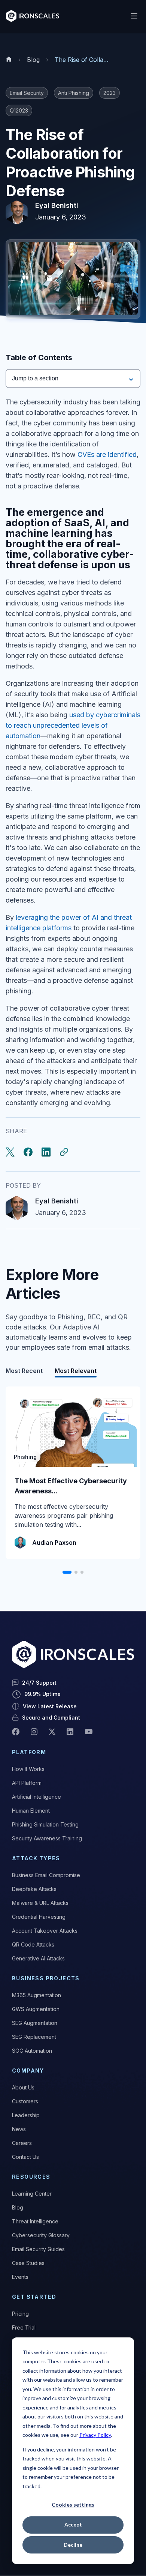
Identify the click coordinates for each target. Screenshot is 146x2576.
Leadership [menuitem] (26, 2115)
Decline (73, 2545)
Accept (73, 2524)
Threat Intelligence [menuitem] (35, 2221)
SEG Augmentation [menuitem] (35, 2023)
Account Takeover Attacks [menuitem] (45, 1931)
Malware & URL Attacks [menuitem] (40, 1903)
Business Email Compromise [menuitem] (46, 1875)
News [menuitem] (19, 2129)
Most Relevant (76, 1371)
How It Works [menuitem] (28, 1769)
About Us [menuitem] (23, 2087)
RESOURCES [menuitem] (31, 2177)
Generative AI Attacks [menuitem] (38, 1958)
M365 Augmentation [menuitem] (36, 1995)
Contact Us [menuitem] (25, 2157)
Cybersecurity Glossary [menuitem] (41, 2235)
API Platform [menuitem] (27, 1783)
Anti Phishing (74, 93)
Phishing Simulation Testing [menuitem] (45, 1824)
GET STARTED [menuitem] (34, 2297)
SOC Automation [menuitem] (32, 2051)
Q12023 (19, 110)
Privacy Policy (95, 2435)
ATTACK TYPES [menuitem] (36, 1858)
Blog (33, 60)
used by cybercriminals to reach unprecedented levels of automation (73, 725)
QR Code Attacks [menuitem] (33, 1944)
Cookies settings (73, 2505)
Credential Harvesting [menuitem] (39, 1917)
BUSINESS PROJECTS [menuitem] (46, 1978)
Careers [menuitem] (22, 2143)
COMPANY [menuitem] (28, 2071)
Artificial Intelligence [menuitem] (36, 1797)
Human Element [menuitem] (31, 1811)
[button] (67, 1572)
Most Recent (24, 1371)
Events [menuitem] (20, 2277)
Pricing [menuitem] (20, 2314)
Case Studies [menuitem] (28, 2263)
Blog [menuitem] (18, 2207)
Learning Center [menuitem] (32, 2194)
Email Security (27, 93)
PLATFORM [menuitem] (29, 1752)
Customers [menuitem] (25, 2101)
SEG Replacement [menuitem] (34, 2037)
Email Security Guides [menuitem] (38, 2249)
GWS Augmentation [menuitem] (36, 2009)
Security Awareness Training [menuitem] (47, 1838)
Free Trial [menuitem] (24, 2327)
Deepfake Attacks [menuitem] (34, 1889)
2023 (109, 93)
